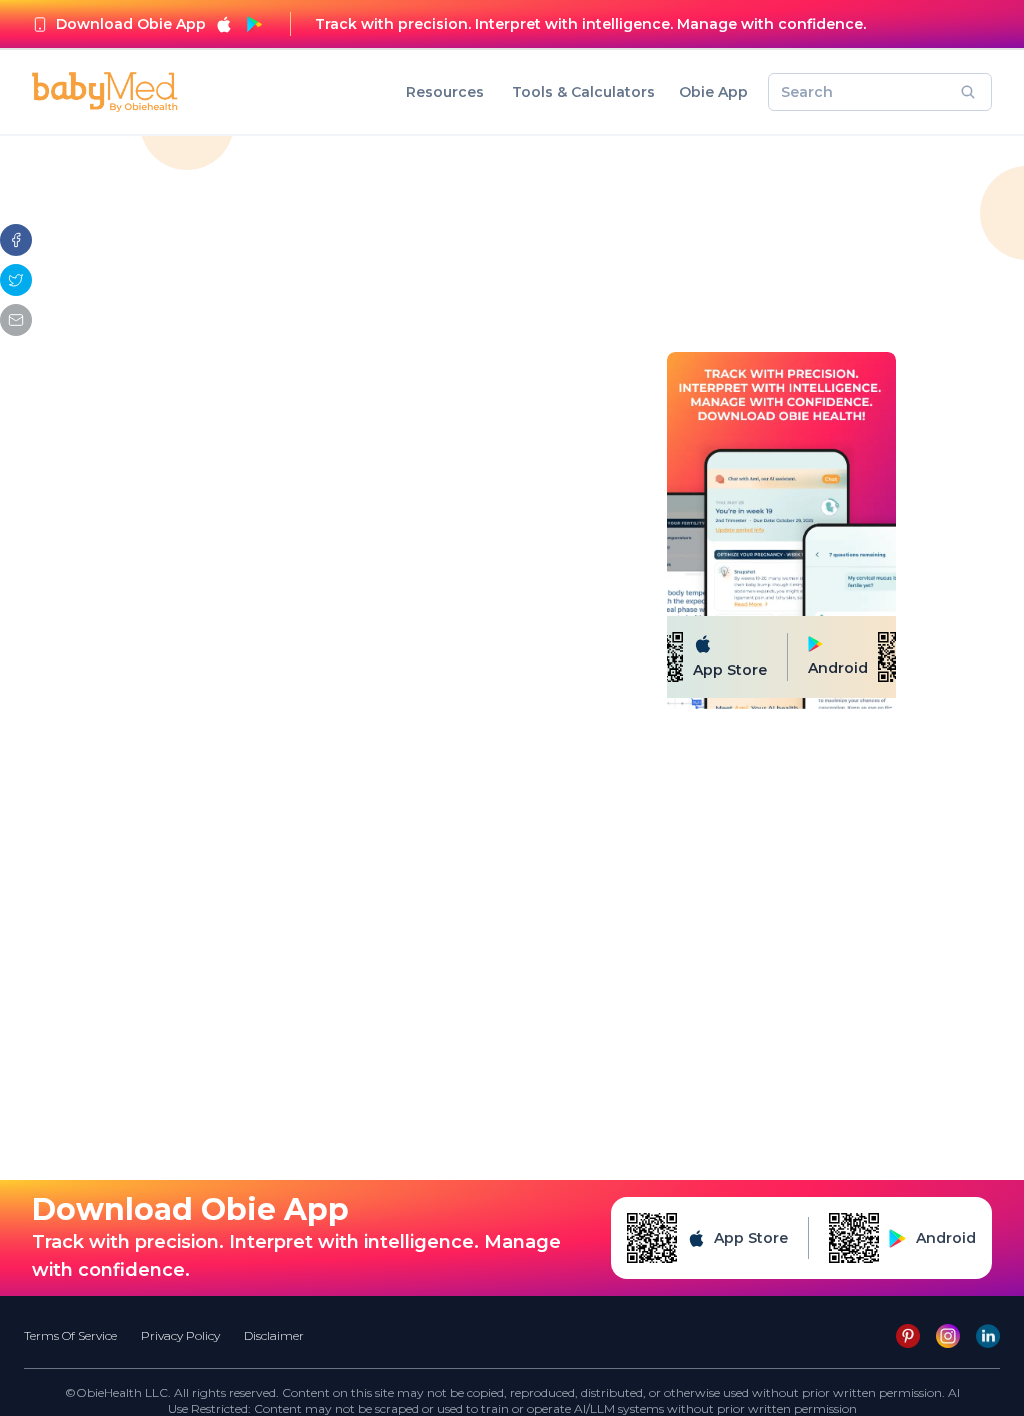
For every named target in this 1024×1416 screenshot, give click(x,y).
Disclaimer (274, 1335)
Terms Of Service (70, 1335)
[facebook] (16, 240)
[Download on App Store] (224, 24)
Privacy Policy (180, 1335)
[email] (16, 320)
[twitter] (16, 280)
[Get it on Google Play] (254, 24)
